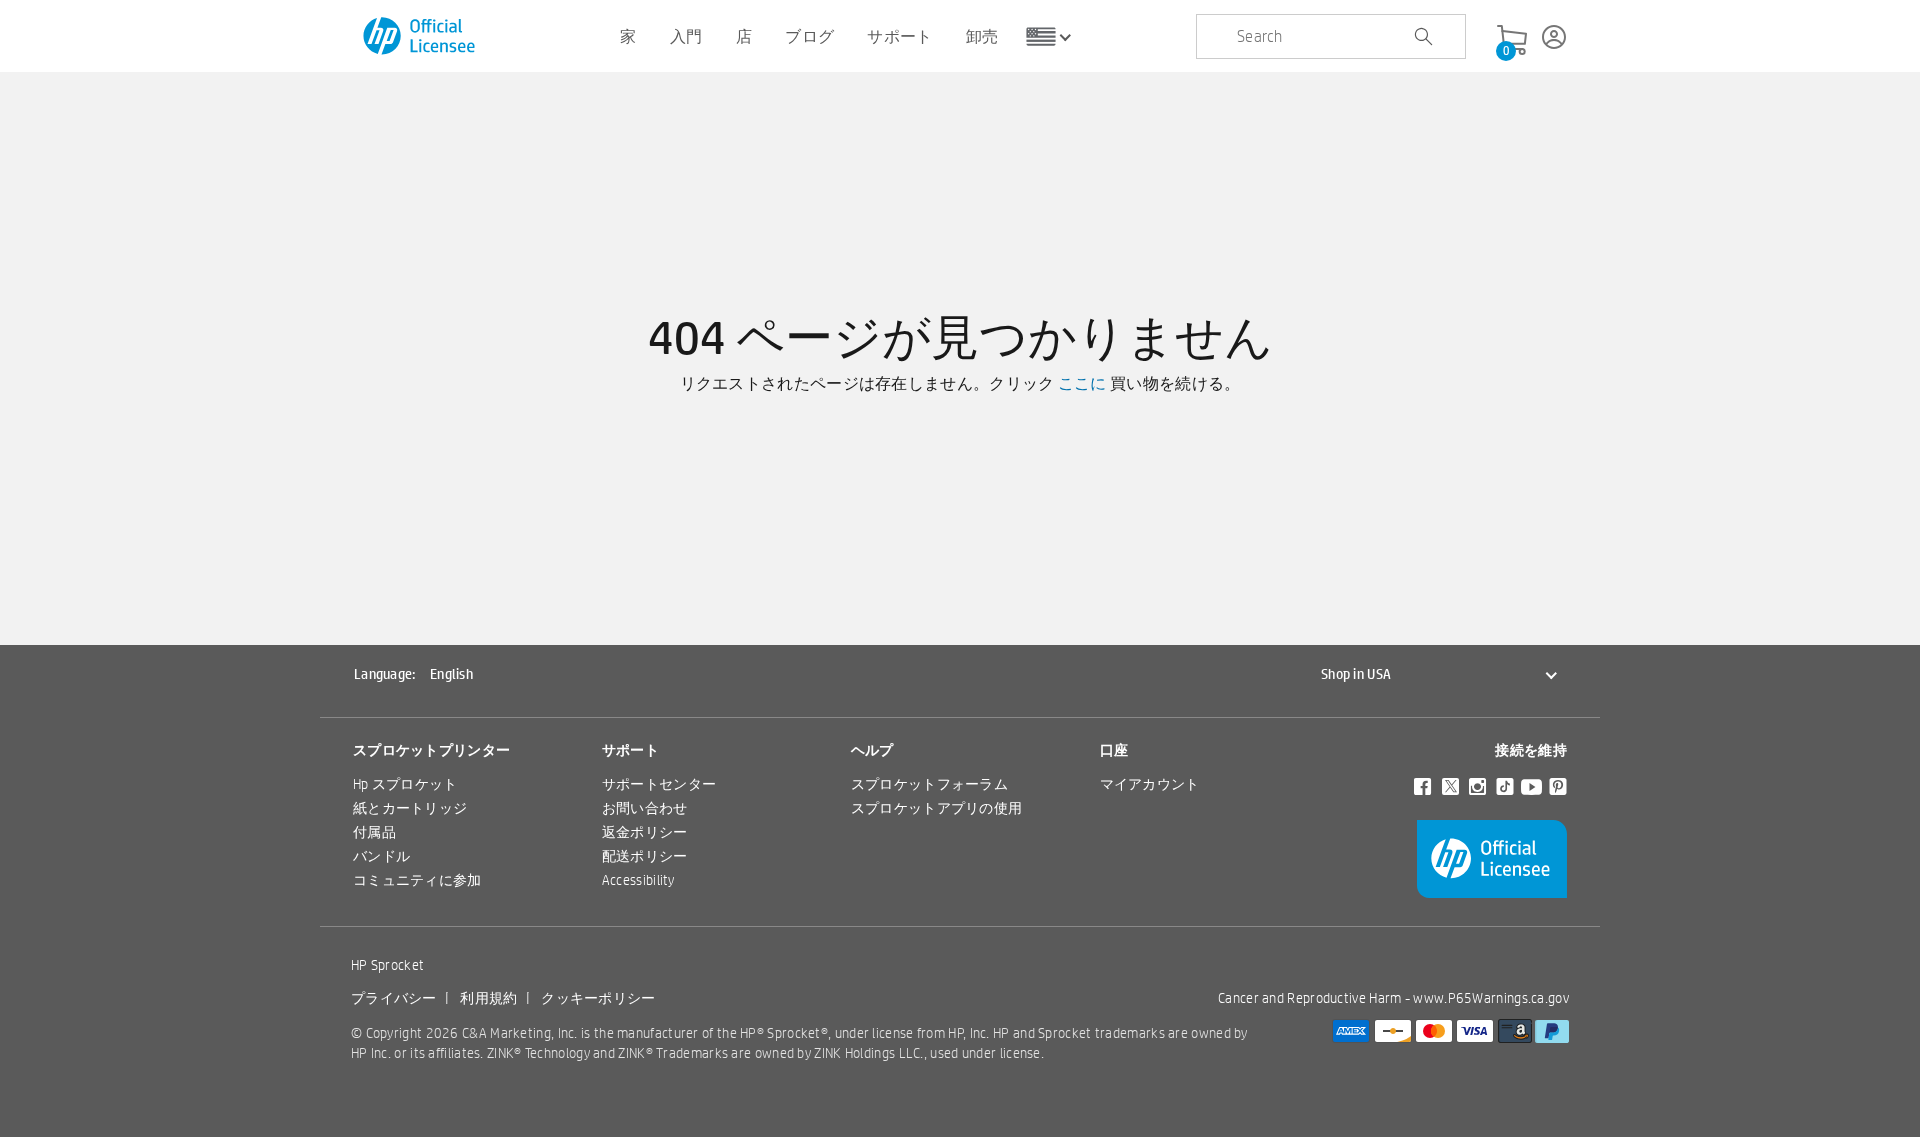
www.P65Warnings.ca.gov (1491, 998)
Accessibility (638, 880)
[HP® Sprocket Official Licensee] (420, 36)
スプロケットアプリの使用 (937, 808)
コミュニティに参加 (417, 880)
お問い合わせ (645, 808)
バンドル (381, 856)
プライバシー (394, 998)
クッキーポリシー (598, 998)
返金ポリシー (645, 832)
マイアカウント (1150, 784)
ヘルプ (872, 750)
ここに (1082, 383)
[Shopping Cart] (1512, 41)
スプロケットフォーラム (929, 784)
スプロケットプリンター (431, 750)
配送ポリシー (645, 856)
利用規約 (488, 998)
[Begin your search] (1423, 37)
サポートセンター (659, 784)
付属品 (374, 832)
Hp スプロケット (405, 784)
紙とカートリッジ (410, 808)
